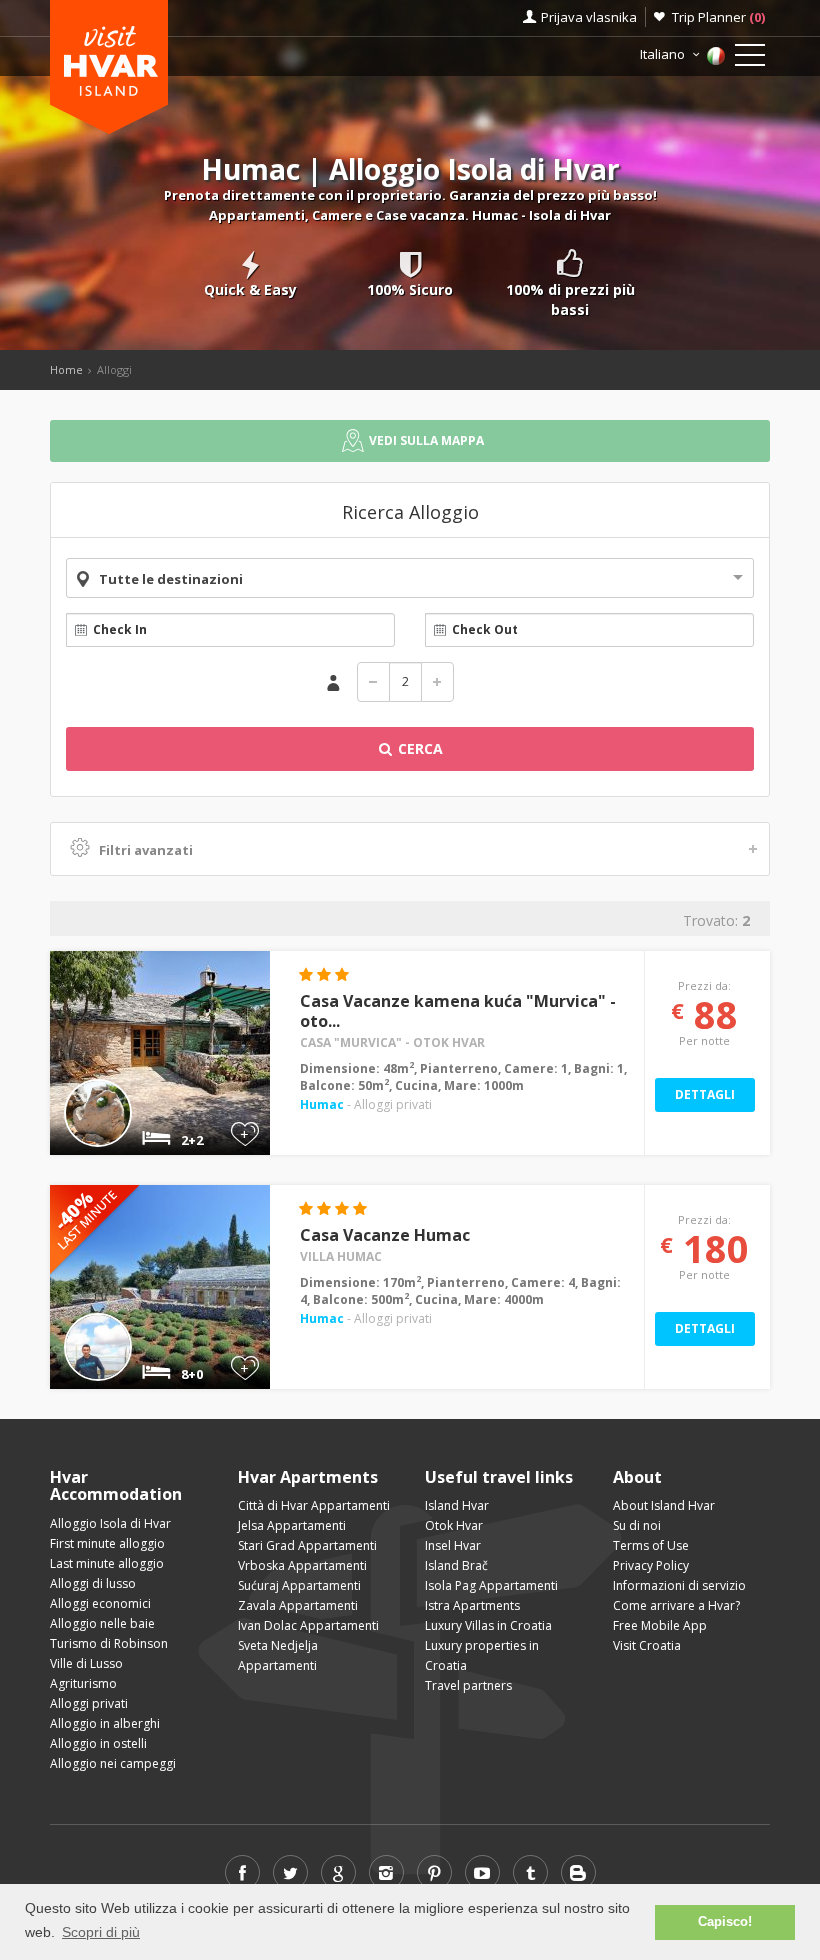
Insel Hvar (453, 1545)
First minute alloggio (107, 1543)
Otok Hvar (454, 1525)
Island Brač (456, 1565)
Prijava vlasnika (589, 17)
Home (66, 369)
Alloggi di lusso (93, 1583)
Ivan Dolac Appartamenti (308, 1625)
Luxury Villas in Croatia (488, 1625)
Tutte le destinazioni (171, 579)
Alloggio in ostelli (98, 1743)
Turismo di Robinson (109, 1643)
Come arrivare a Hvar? (676, 1605)
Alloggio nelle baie (102, 1623)
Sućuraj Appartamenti (299, 1585)
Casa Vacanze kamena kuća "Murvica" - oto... (458, 1011)
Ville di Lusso (86, 1663)
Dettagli (705, 1094)
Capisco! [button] (725, 1922)
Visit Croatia (647, 1645)
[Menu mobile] (750, 59)
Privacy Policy (651, 1565)
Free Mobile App (660, 1625)
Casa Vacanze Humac (385, 1235)
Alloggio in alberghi (105, 1723)
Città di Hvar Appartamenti (314, 1505)
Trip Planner (718, 17)
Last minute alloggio (107, 1563)
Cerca (418, 748)
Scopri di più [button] (101, 1932)
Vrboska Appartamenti (302, 1565)
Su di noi (637, 1525)
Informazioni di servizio (679, 1585)
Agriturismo (83, 1683)
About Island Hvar (664, 1505)
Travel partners (468, 1685)
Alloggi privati (89, 1703)
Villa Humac (341, 1256)
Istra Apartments (472, 1605)
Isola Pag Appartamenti (491, 1585)
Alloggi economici (100, 1603)
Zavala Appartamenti (298, 1605)
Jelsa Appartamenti (292, 1525)
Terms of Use (651, 1545)
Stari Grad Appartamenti (307, 1545)
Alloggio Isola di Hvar (110, 1523)
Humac (322, 1104)
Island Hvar (457, 1505)
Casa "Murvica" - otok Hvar (392, 1042)
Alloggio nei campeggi (113, 1763)
